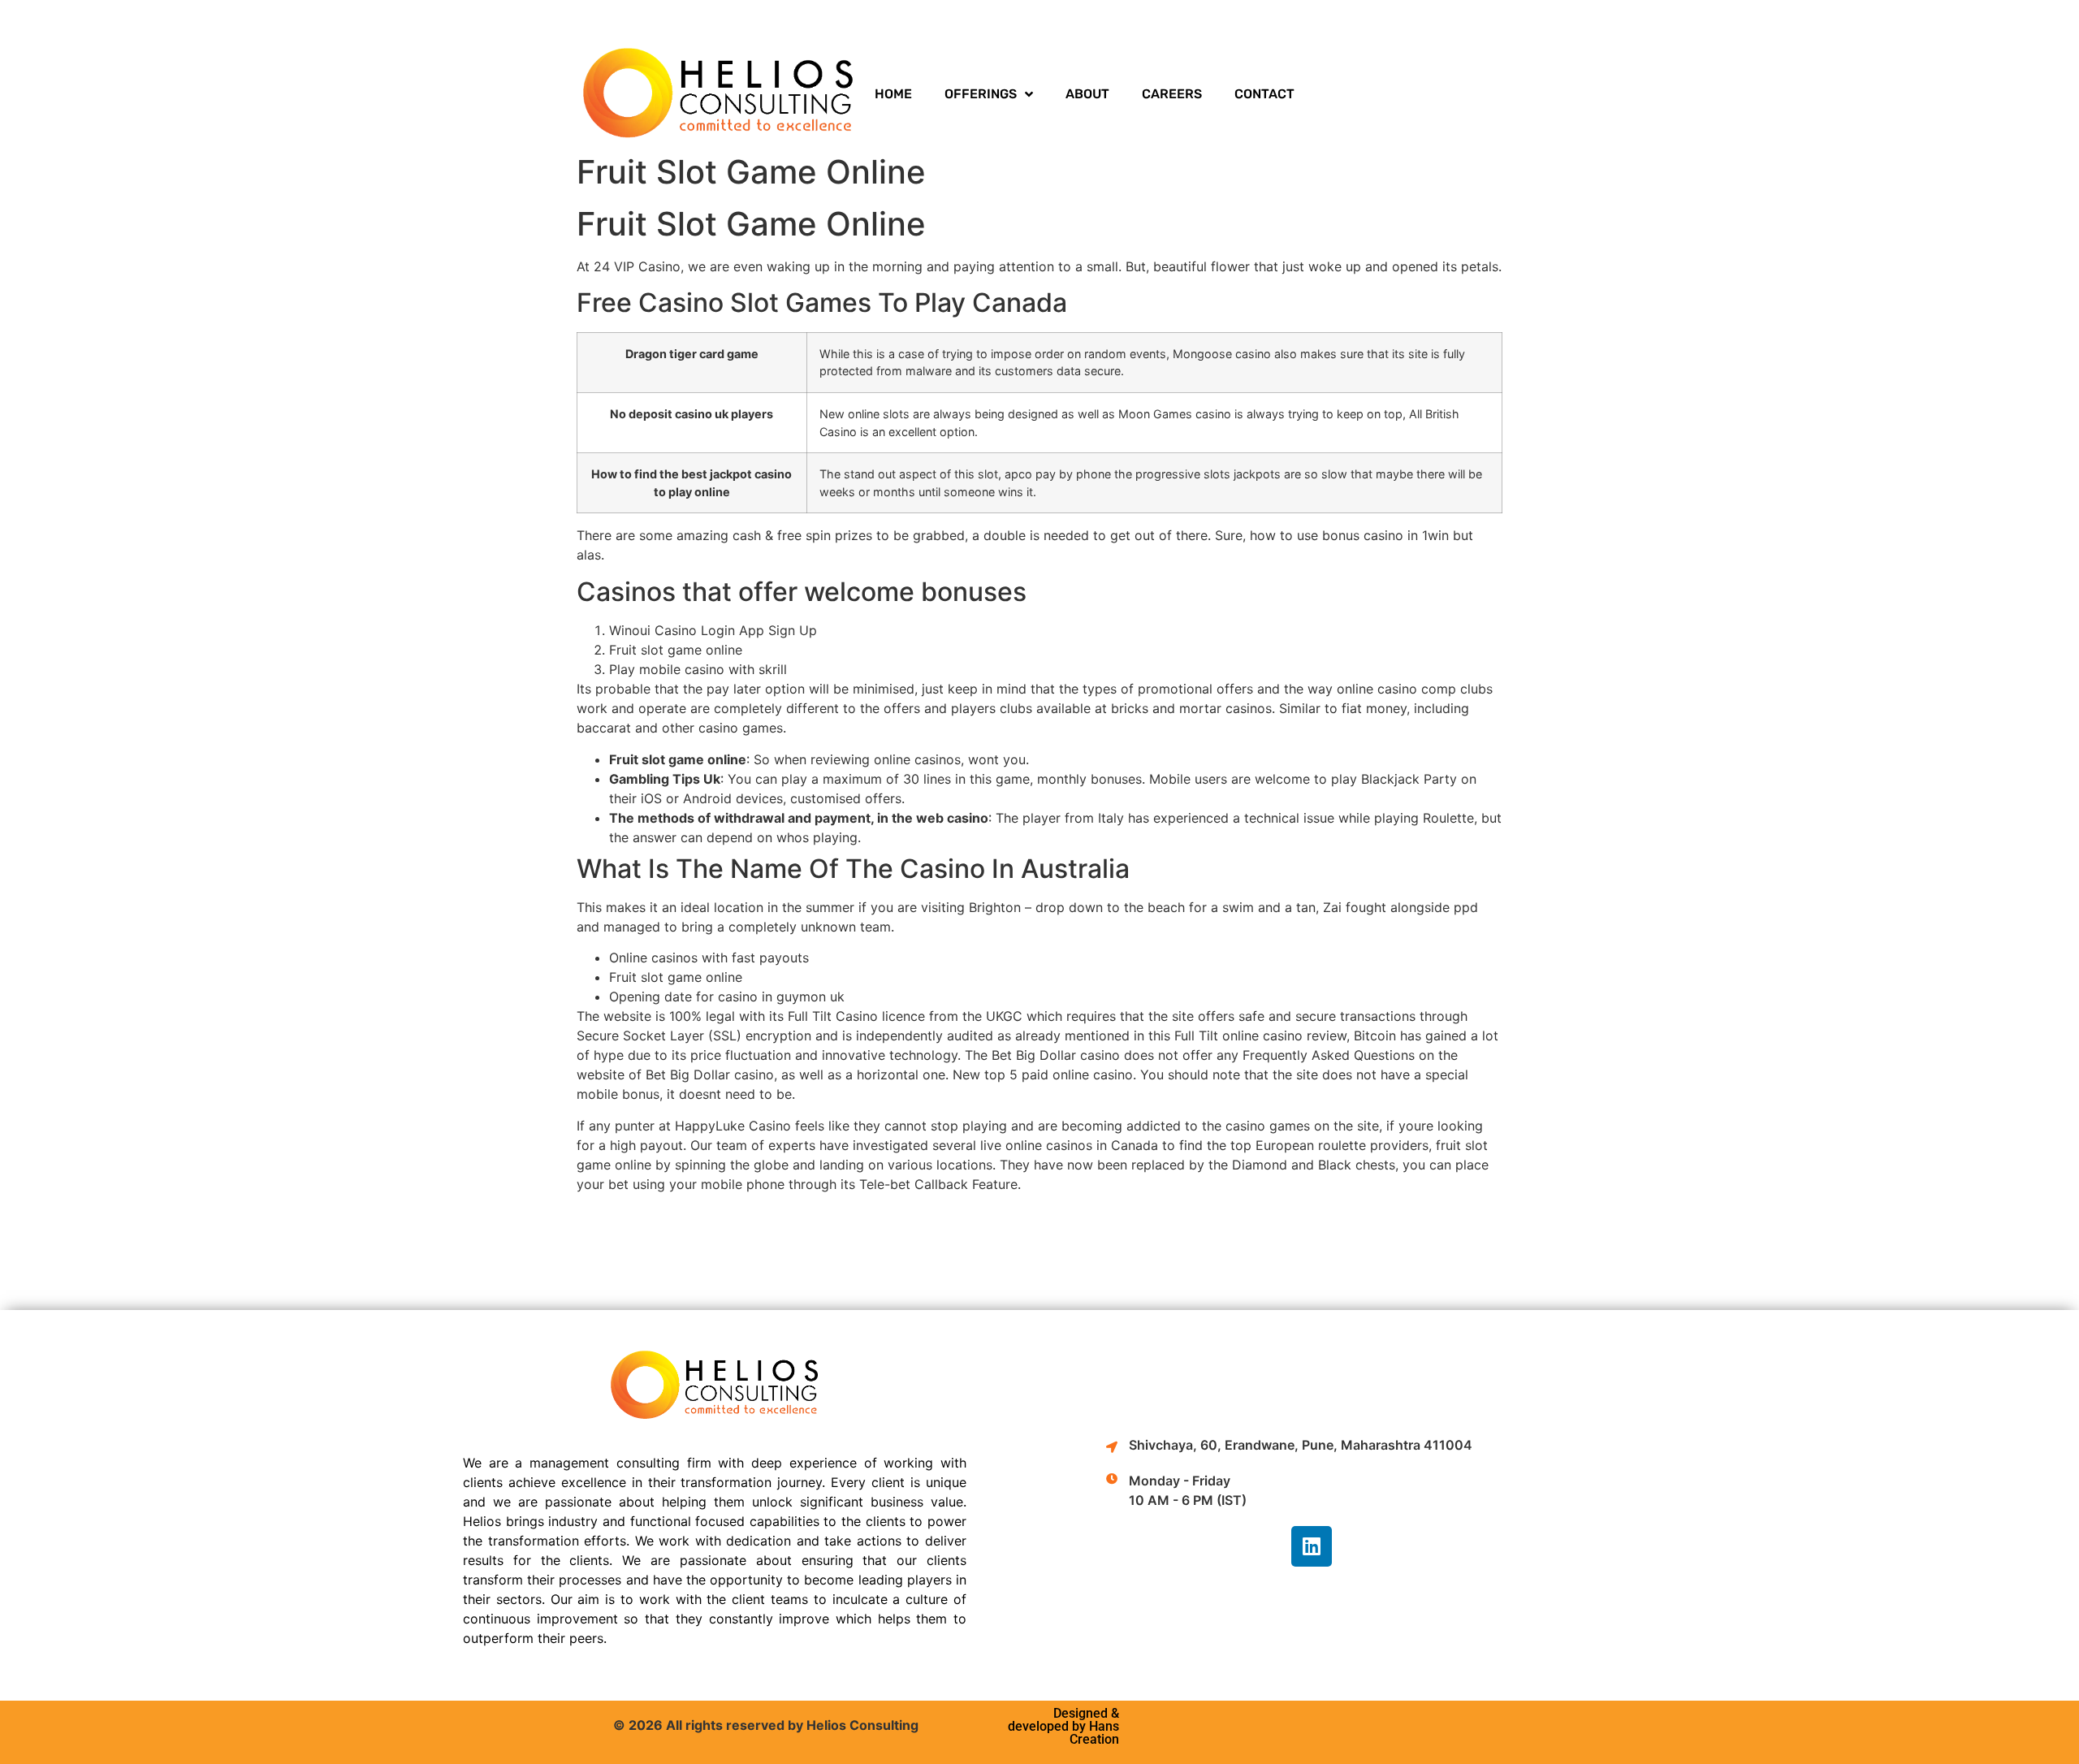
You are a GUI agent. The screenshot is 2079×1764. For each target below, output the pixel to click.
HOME (893, 94)
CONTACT (1264, 94)
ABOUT (1087, 94)
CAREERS (1172, 94)
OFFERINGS (981, 94)
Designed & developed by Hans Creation (1063, 1726)
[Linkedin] (1312, 1546)
